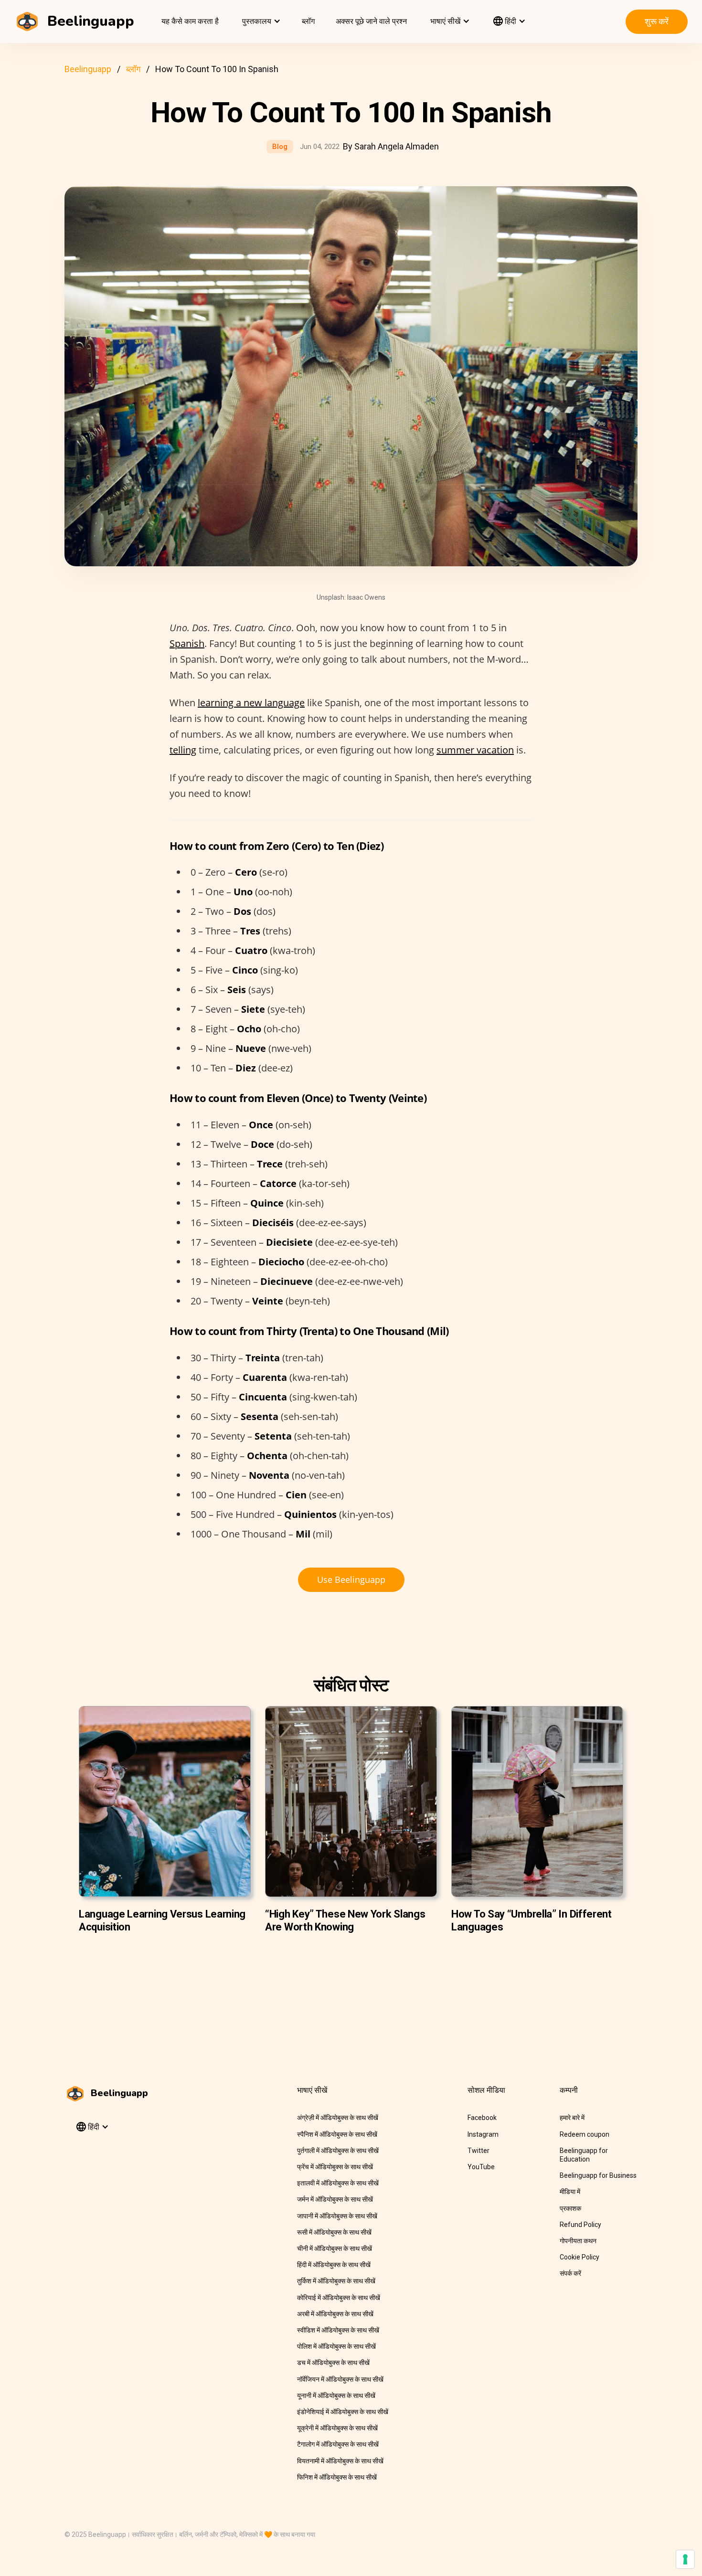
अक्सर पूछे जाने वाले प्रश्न (371, 21)
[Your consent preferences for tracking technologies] (685, 2559)
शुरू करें (657, 21)
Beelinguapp (88, 69)
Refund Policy (580, 2225)
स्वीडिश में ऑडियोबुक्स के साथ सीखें (338, 2330)
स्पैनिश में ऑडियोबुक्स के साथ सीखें (337, 2134)
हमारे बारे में (572, 2118)
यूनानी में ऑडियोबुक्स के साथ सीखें (336, 2396)
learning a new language (251, 703)
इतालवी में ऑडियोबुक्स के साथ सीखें (338, 2183)
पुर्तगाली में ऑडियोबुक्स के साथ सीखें (338, 2151)
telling (183, 750)
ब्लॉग (308, 21)
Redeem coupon (585, 2134)
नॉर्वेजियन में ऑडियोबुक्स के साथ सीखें (340, 2379)
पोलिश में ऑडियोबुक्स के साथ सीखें (336, 2346)
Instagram (483, 2134)
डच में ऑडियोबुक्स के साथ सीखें (333, 2363)
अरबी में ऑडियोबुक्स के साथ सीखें (335, 2314)
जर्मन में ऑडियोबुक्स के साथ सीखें (335, 2199)
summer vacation (475, 750)
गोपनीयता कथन (578, 2241)
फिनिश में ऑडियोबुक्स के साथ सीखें (337, 2477)
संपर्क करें (570, 2273)
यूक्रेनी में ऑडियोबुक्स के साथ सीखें (337, 2428)
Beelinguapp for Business (598, 2175)
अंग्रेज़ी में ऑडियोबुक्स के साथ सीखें (338, 2118)
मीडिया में (570, 2192)
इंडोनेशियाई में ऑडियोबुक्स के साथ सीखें (343, 2412)
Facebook (482, 2118)
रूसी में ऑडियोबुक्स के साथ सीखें (334, 2232)
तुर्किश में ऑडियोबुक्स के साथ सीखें (336, 2281)
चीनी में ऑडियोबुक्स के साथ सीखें (335, 2248)
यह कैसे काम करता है (190, 21)
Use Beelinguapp (351, 1580)
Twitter (479, 2151)
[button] (260, 21)
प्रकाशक (570, 2208)
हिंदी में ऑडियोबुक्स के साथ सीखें (334, 2265)
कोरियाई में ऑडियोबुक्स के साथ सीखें (339, 2298)
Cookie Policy (580, 2257)
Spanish (187, 643)
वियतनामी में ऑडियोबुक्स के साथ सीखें (340, 2461)
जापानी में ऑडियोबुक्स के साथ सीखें (337, 2216)
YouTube (481, 2167)
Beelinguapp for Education (584, 2155)
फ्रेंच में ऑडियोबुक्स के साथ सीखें (335, 2167)
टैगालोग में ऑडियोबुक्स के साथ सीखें (338, 2444)
